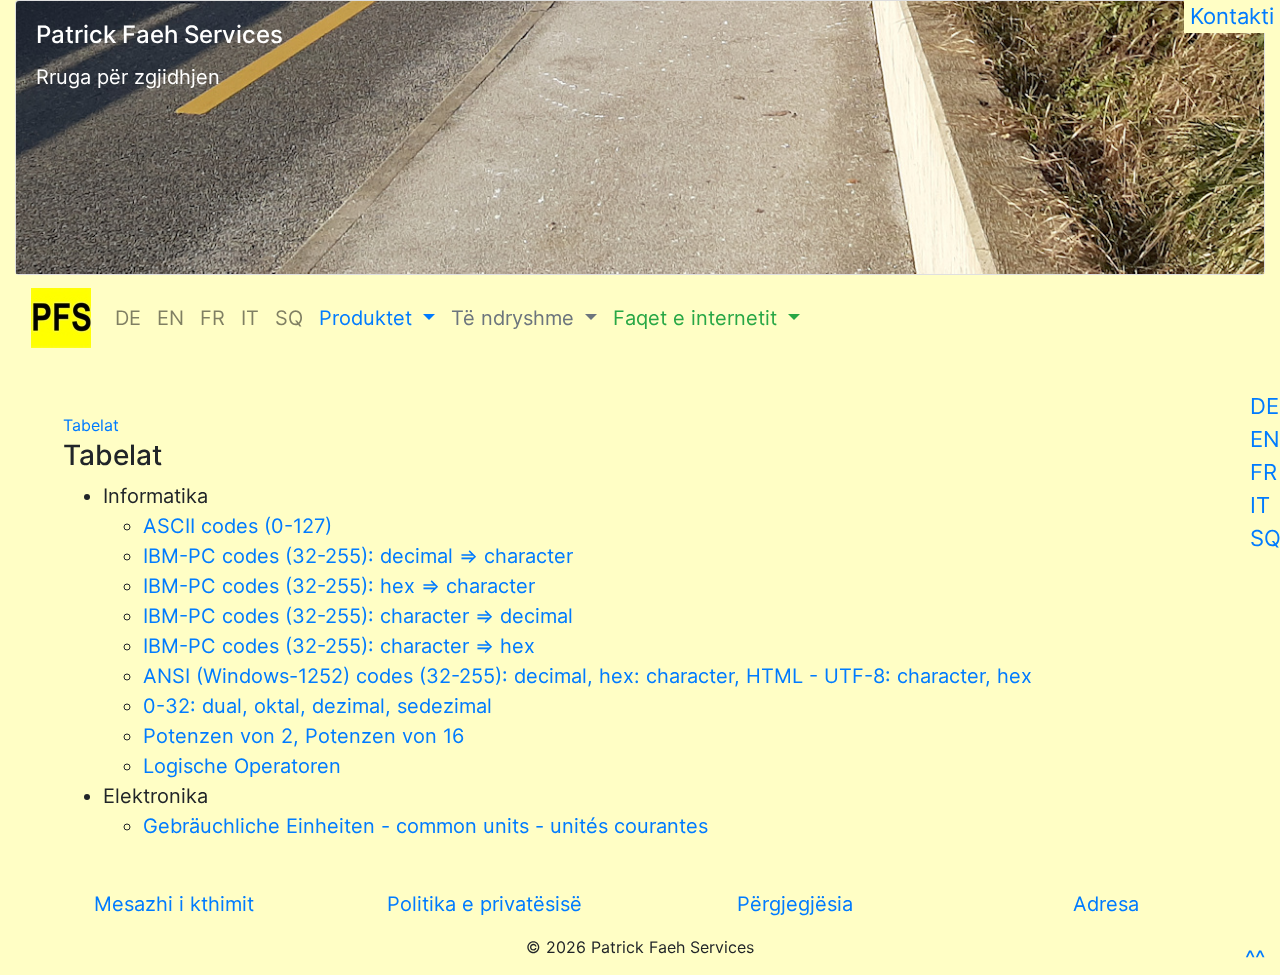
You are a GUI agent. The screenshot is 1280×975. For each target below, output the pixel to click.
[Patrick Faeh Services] (61, 318)
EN (1265, 439)
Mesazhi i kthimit (174, 904)
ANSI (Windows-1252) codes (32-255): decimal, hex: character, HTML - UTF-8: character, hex (587, 676)
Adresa (1106, 904)
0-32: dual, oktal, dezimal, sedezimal (317, 706)
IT (1260, 505)
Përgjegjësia (795, 904)
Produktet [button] (368, 318)
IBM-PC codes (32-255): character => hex (339, 646)
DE (1264, 406)
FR (1263, 472)
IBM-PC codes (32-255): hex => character (339, 586)
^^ (1255, 958)
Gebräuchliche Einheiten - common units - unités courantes (425, 826)
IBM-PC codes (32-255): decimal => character (358, 556)
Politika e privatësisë (484, 904)
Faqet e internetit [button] (698, 318)
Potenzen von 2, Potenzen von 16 (303, 736)
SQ (289, 318)
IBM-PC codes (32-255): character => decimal (358, 616)
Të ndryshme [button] (515, 318)
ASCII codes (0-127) (237, 526)
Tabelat (91, 425)
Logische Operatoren (242, 766)
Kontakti (1232, 16)
